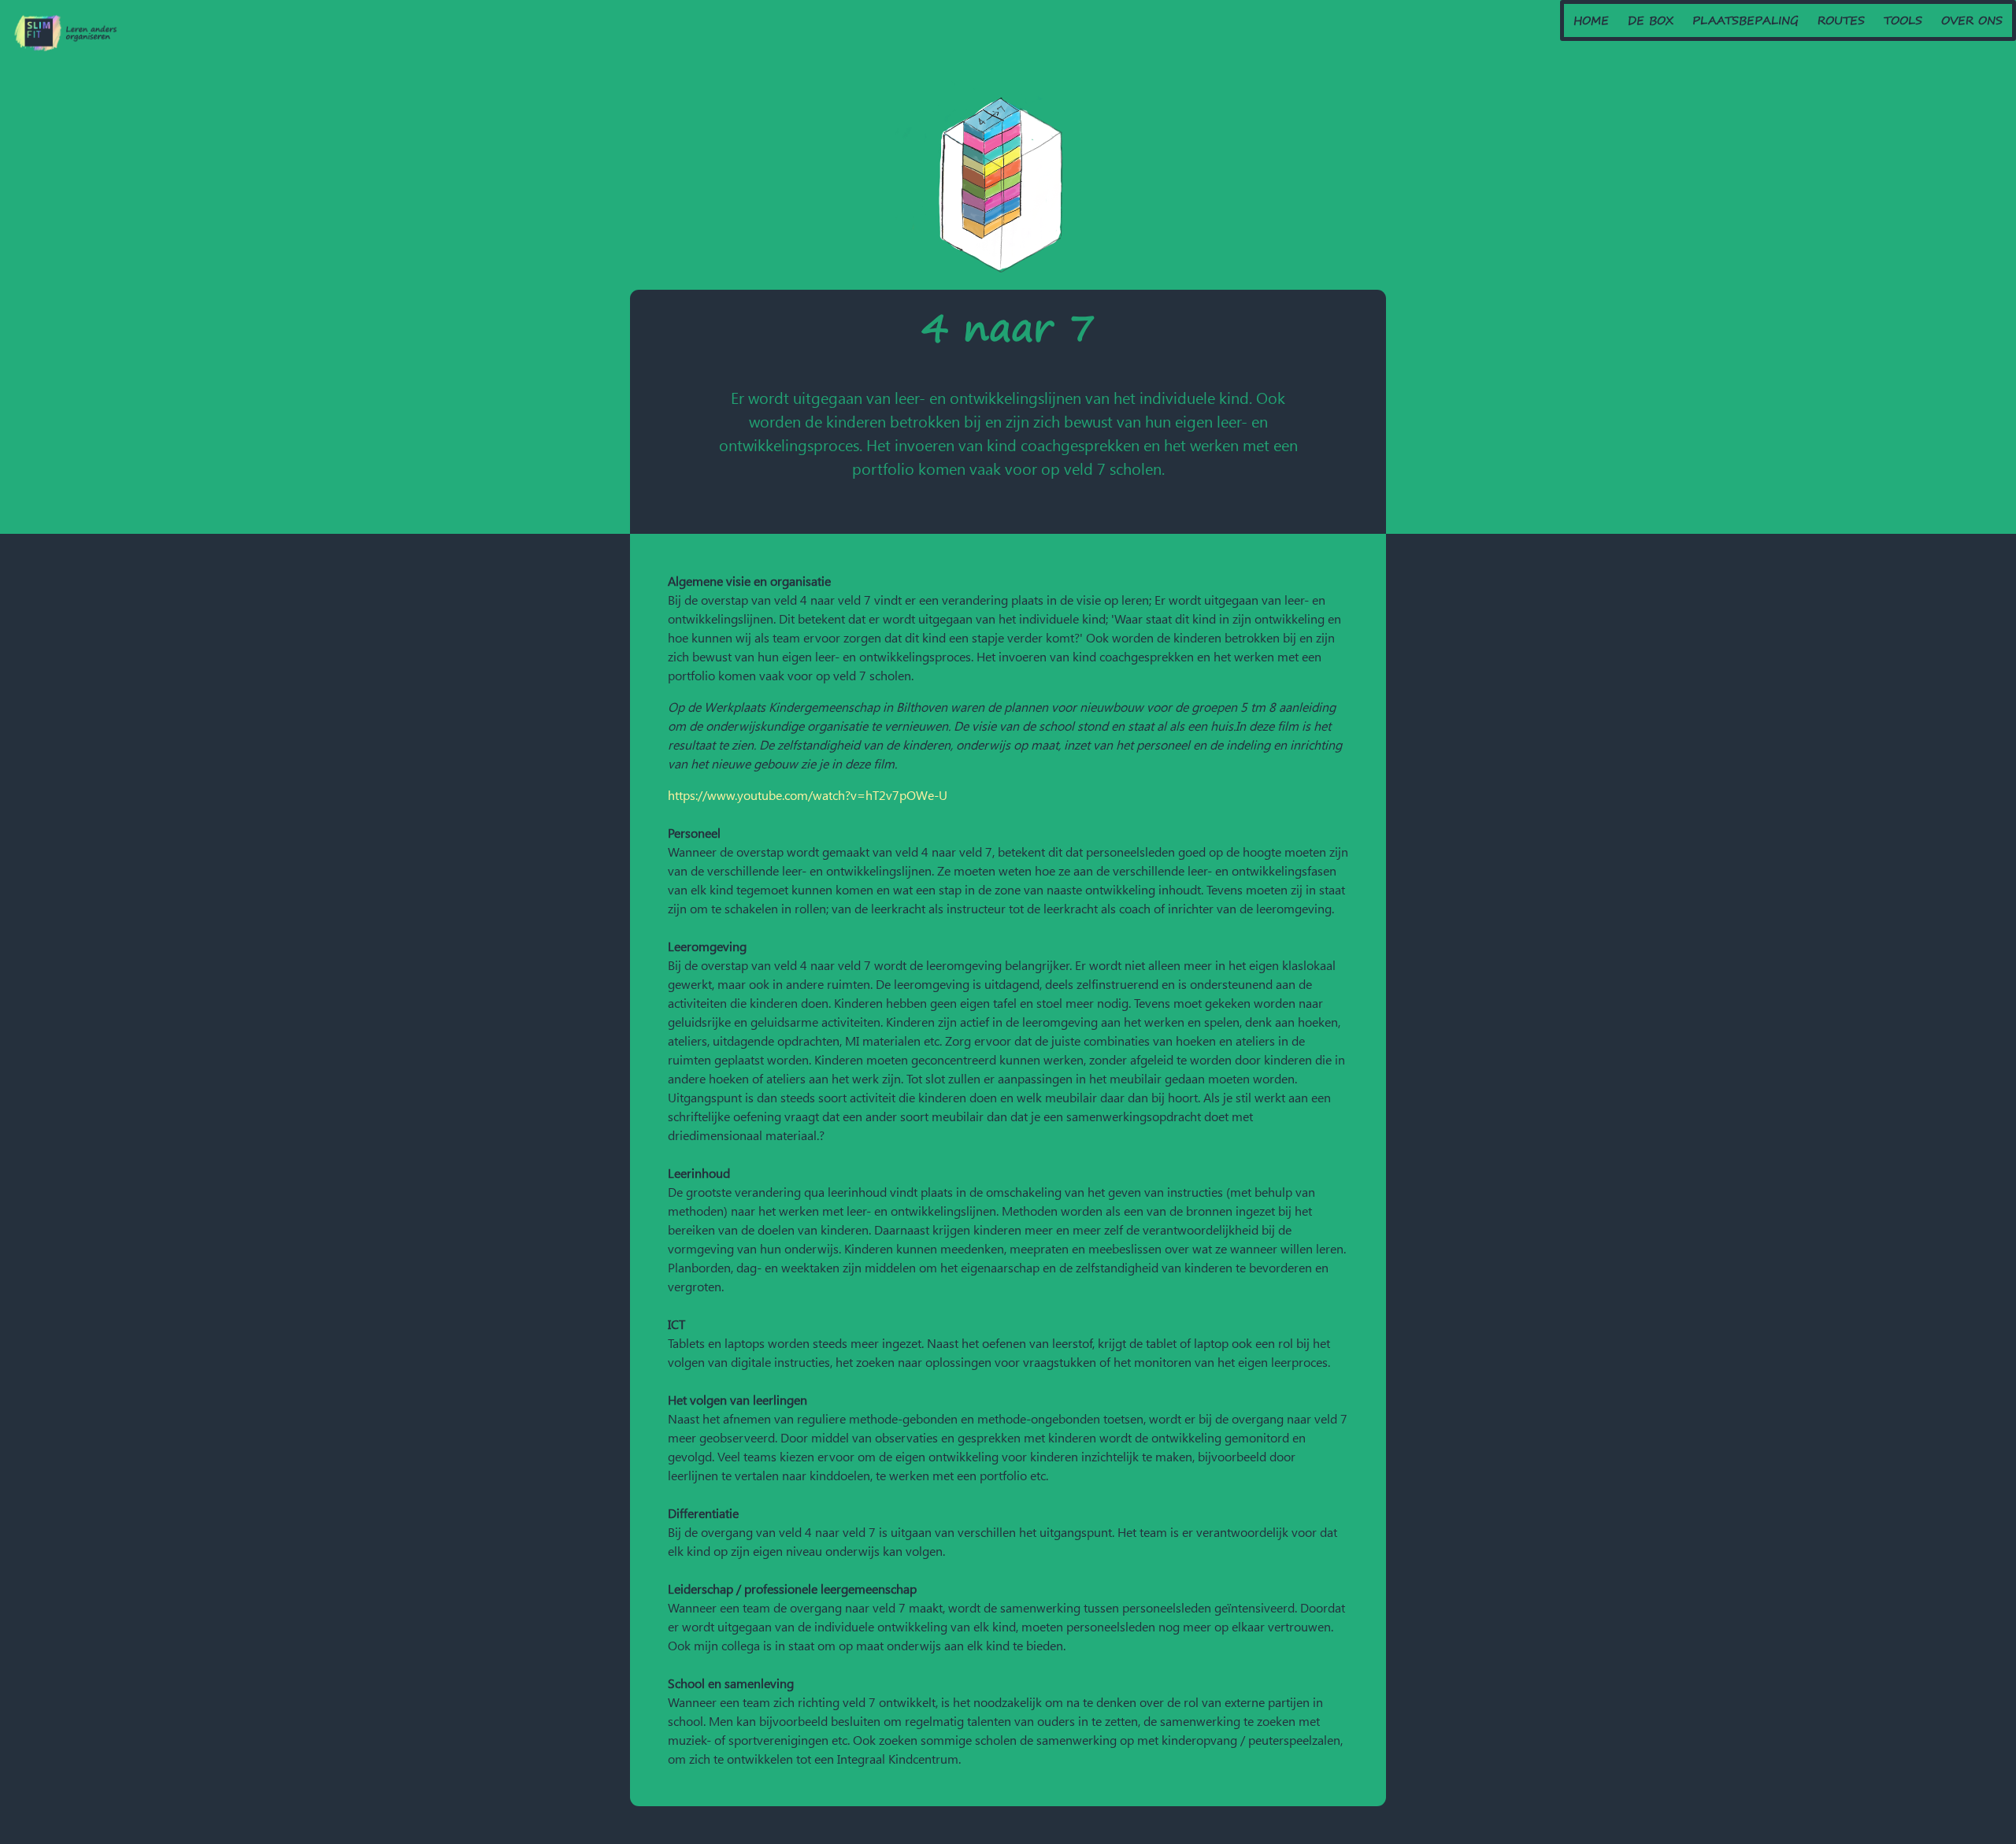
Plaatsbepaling (1745, 20)
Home (1591, 20)
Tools (1903, 20)
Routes (1841, 20)
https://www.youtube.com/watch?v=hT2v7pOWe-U (808, 795)
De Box (1651, 20)
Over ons (1972, 20)
